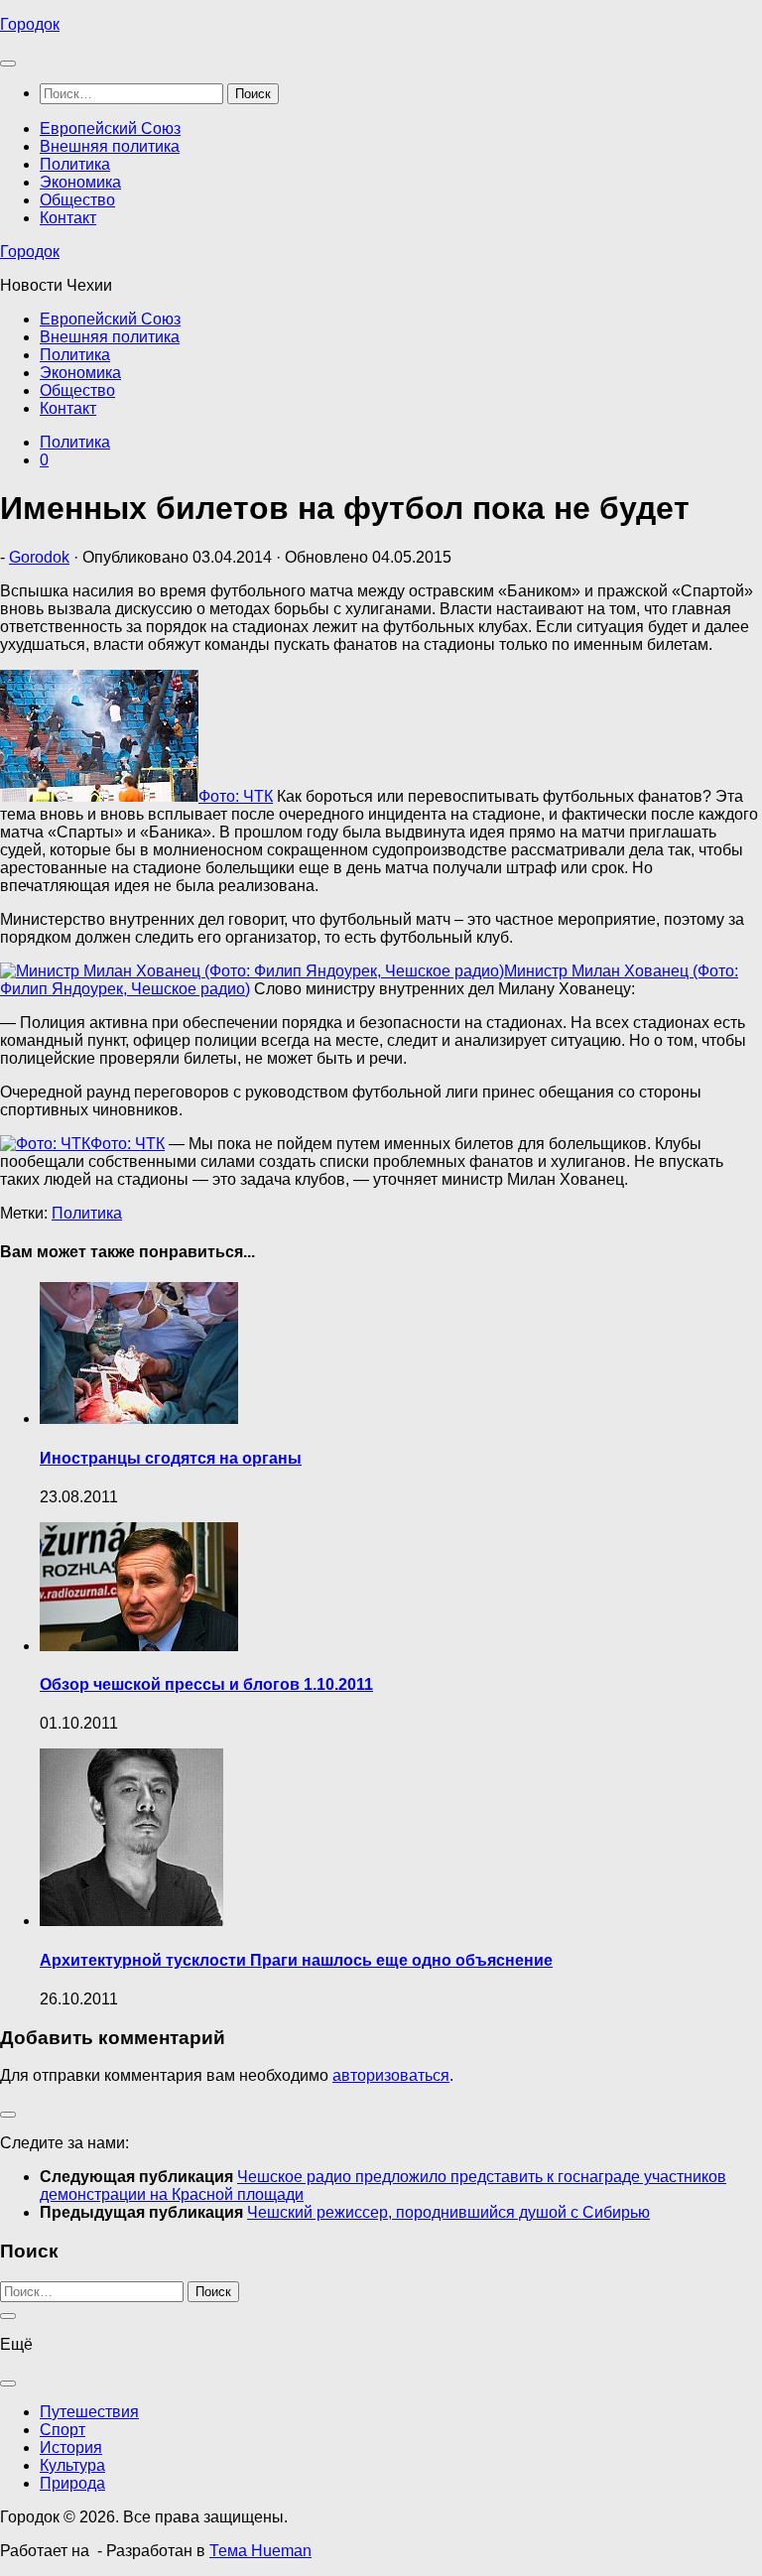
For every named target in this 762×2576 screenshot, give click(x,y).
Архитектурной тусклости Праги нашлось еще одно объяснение (296, 1960)
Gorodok (39, 557)
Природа (72, 2483)
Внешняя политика (110, 146)
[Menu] (8, 64)
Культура (72, 2465)
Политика (75, 164)
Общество (77, 200)
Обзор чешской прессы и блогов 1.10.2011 (206, 1684)
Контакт (68, 218)
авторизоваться (391, 2075)
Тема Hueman (260, 2551)
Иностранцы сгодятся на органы (171, 1458)
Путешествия (89, 2412)
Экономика (80, 182)
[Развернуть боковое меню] (8, 2115)
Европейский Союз (110, 129)
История (71, 2447)
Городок (30, 24)
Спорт (63, 2430)
